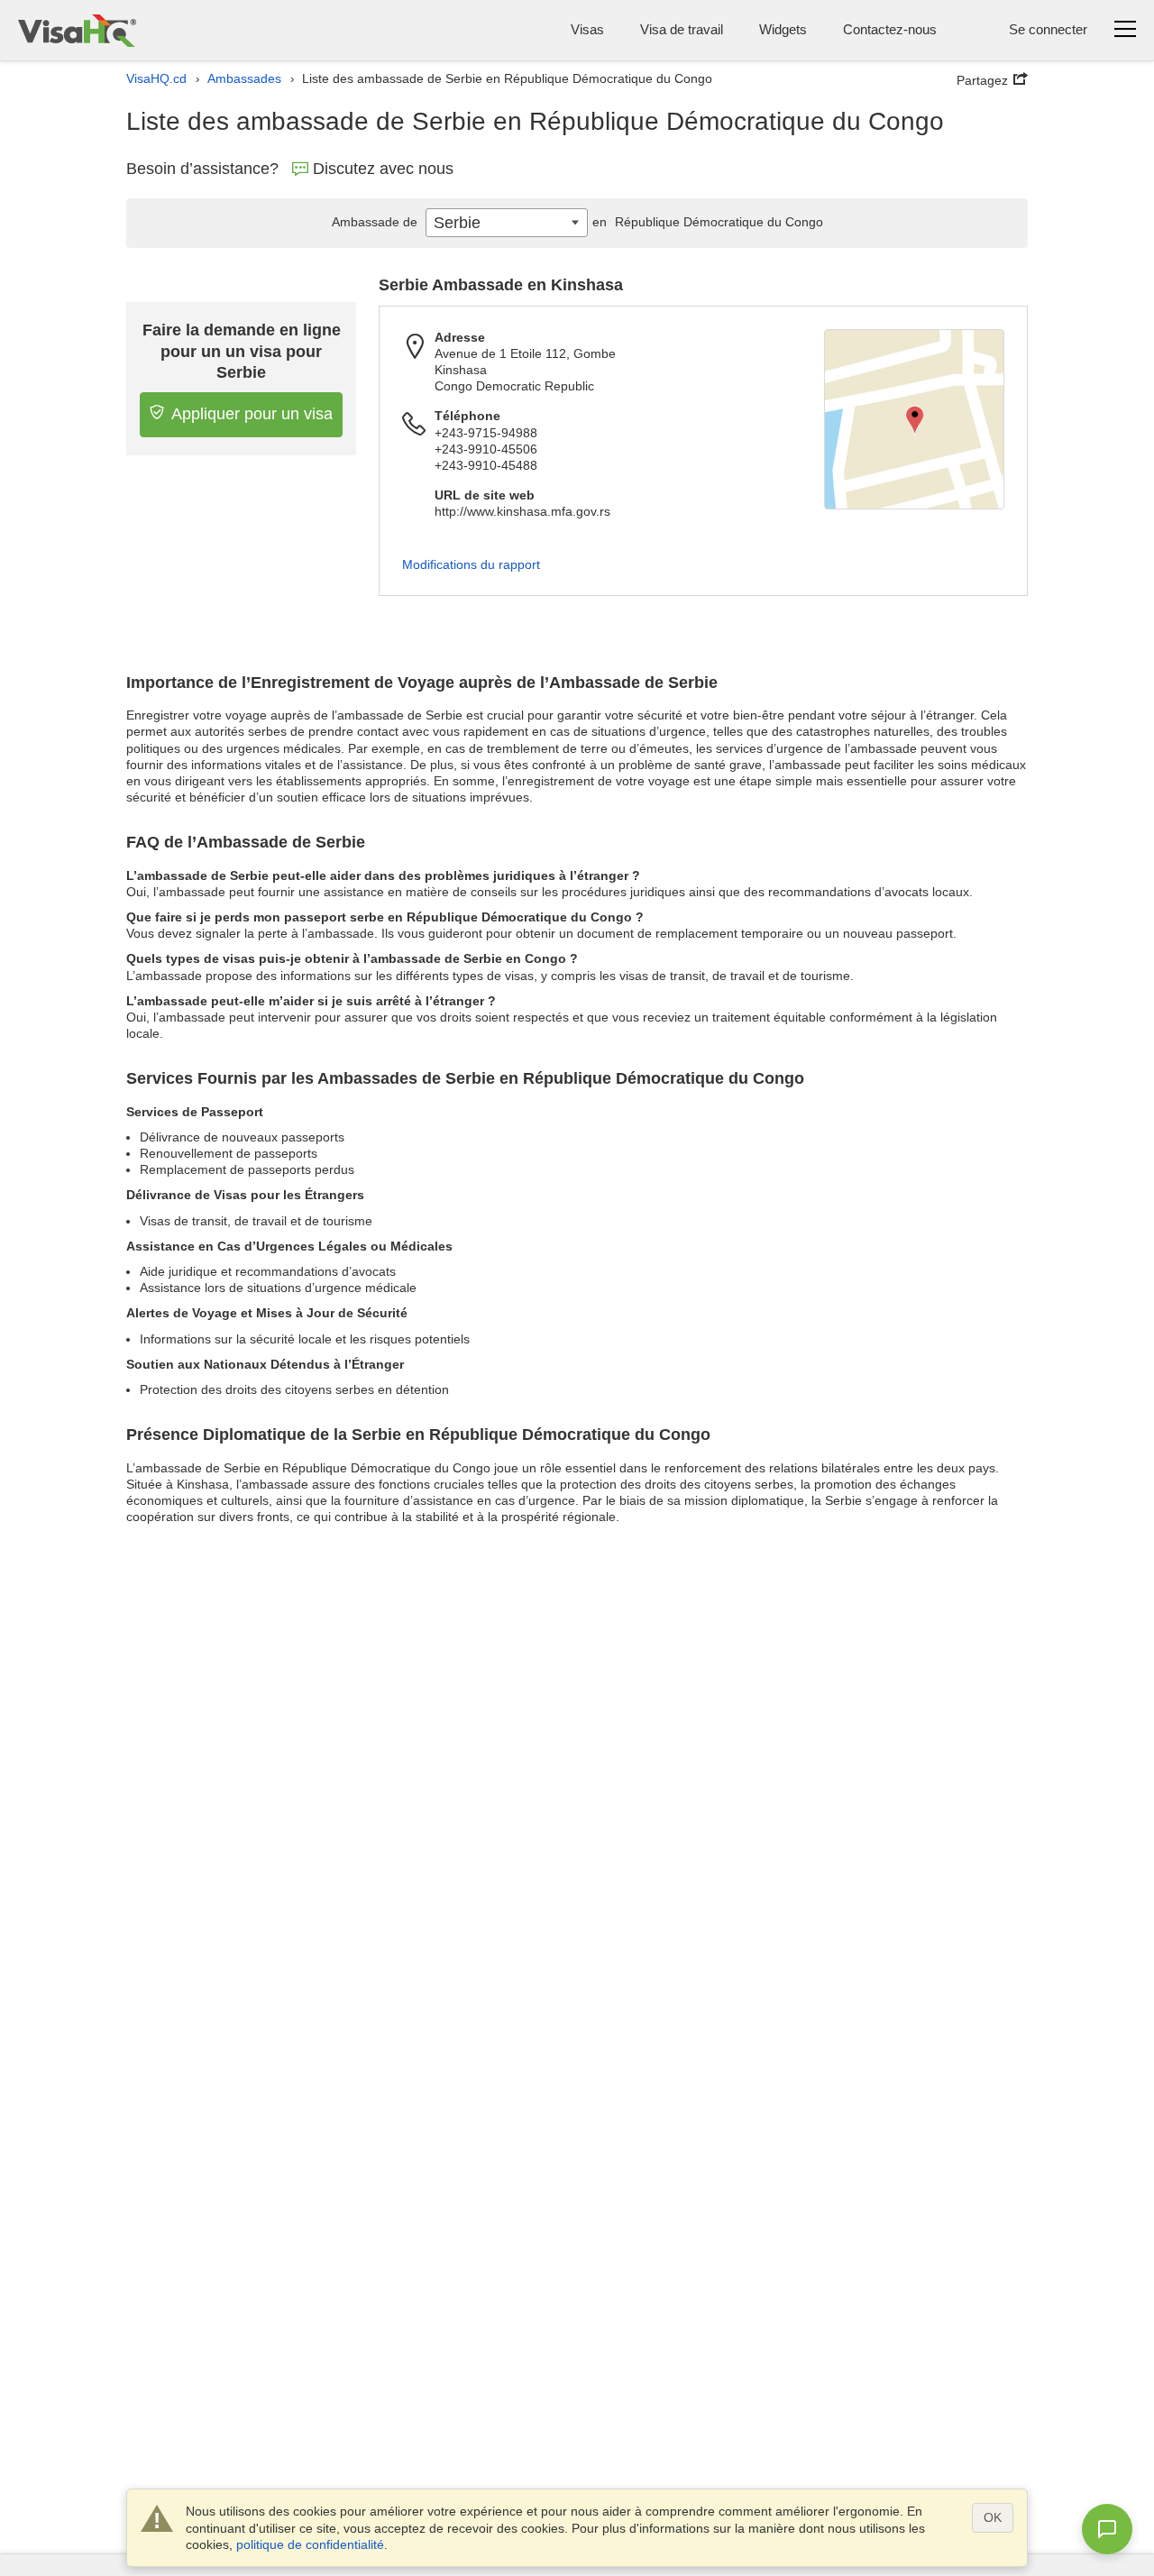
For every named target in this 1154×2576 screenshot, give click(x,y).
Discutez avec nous (383, 169)
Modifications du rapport (471, 564)
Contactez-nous (890, 29)
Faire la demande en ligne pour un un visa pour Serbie (242, 351)
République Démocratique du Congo (708, 222)
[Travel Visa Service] (77, 30)
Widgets (783, 29)
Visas (587, 29)
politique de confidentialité (310, 2544)
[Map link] (914, 419)
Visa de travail (682, 29)
